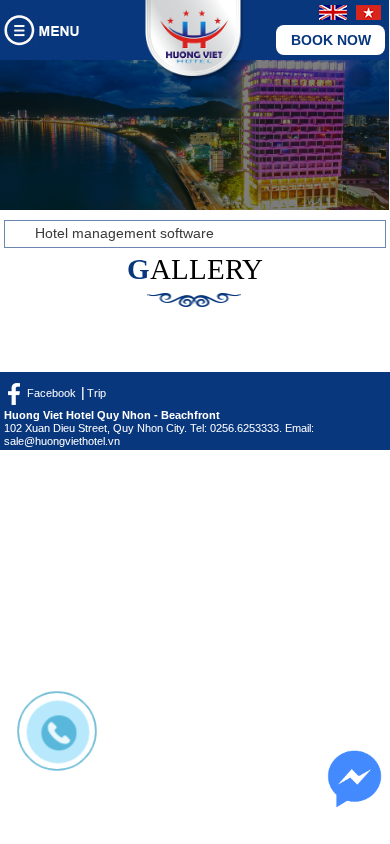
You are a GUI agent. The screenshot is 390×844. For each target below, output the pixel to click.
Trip (96, 393)
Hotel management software (124, 233)
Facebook (51, 393)
